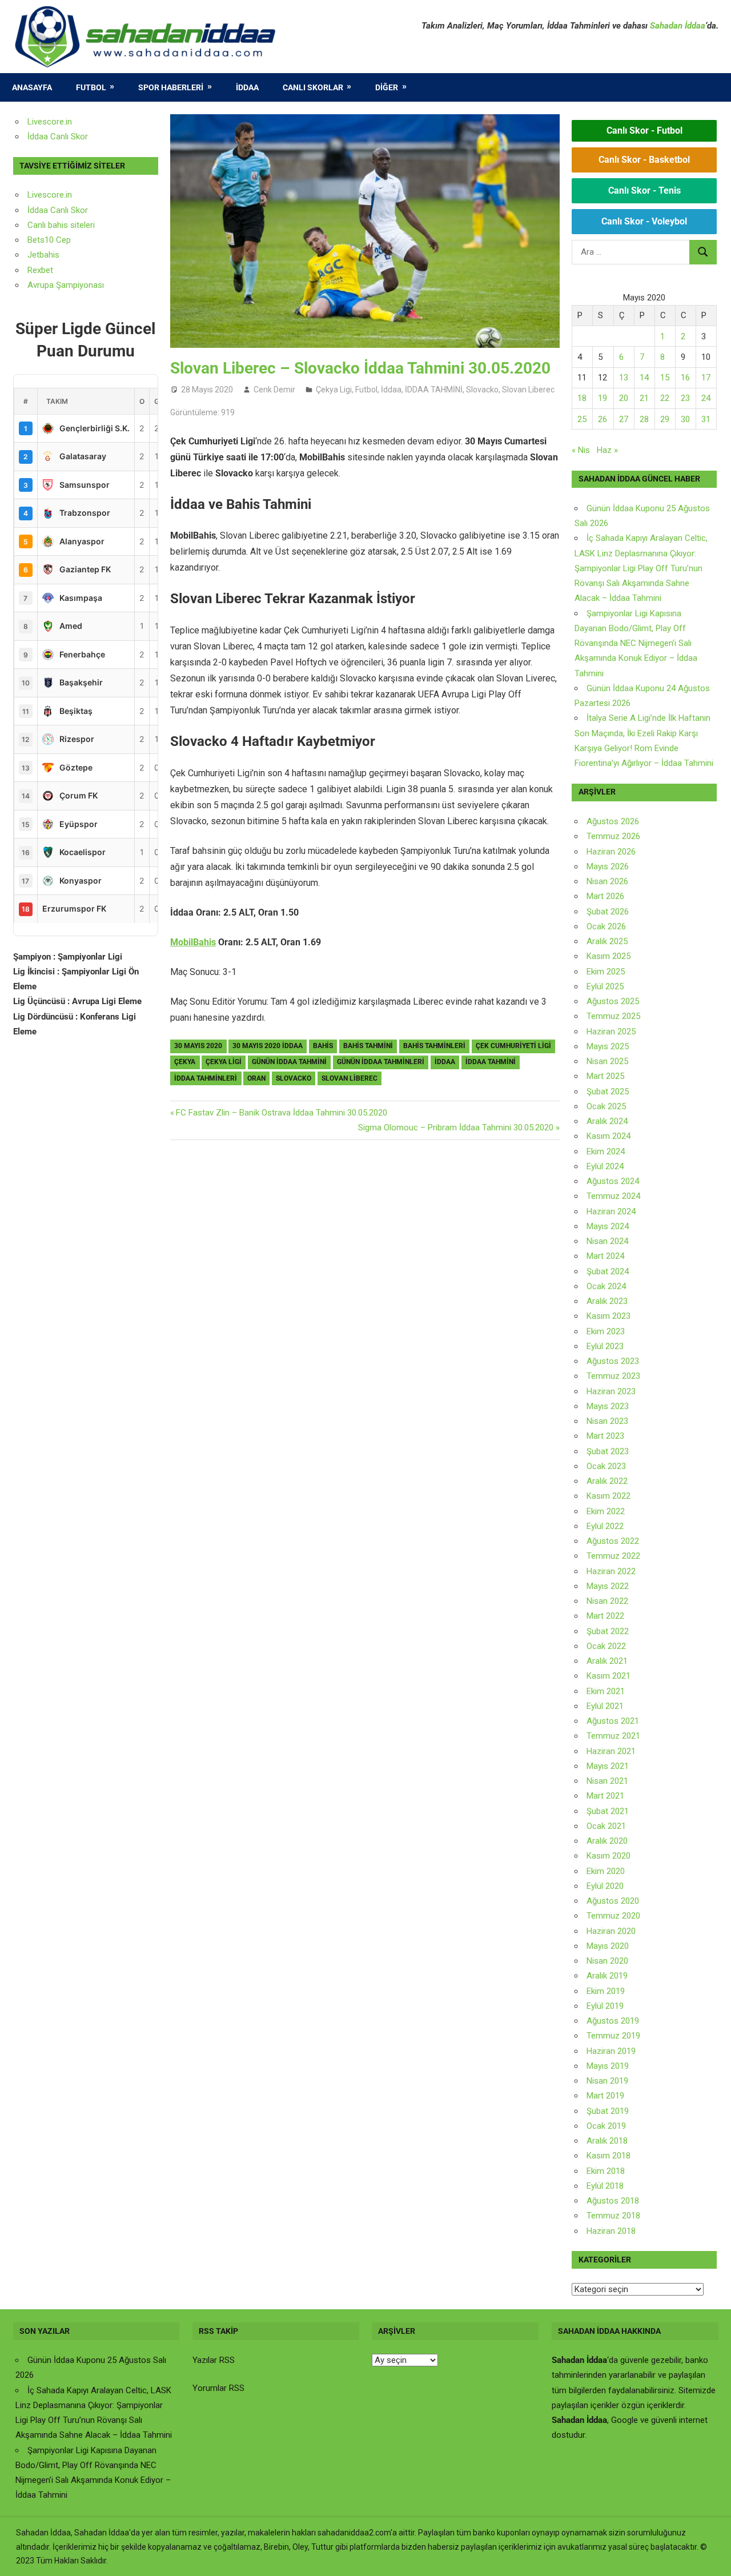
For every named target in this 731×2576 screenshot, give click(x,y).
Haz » (607, 450)
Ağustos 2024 (613, 1181)
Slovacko (482, 390)
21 (644, 398)
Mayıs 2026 (608, 866)
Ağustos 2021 (613, 1721)
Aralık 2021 (607, 1661)
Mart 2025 (605, 1076)
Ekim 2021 (606, 1691)
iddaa (445, 1062)
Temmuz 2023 (613, 1376)
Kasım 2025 (609, 956)
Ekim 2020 (606, 1871)
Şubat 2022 (608, 1631)
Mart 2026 (605, 896)
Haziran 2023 (611, 1391)
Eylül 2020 (605, 1886)
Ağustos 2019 (613, 2021)
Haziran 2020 (611, 1931)
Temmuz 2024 (613, 1196)
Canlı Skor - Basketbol (644, 160)
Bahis (323, 1046)
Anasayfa (32, 87)
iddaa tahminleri (206, 1078)
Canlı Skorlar (313, 87)
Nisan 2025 (607, 1061)
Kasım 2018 (609, 2156)
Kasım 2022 (609, 1496)
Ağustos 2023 (613, 1361)
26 (603, 419)
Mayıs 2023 (608, 1406)
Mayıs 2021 (608, 1766)
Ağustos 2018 (613, 2201)
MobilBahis (193, 942)
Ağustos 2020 (613, 1901)
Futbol (91, 87)
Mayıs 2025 (608, 1046)
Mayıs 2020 (608, 1946)
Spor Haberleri (171, 87)
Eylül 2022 (605, 1526)
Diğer (387, 87)
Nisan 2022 (607, 1601)
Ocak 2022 (606, 1646)
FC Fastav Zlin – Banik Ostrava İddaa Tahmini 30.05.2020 (281, 1113)
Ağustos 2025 (613, 1001)
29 (665, 419)
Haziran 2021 (611, 1751)
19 (603, 398)
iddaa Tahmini (491, 1062)
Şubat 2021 (608, 1811)
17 (706, 378)
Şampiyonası (79, 285)
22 (665, 398)
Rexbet (40, 270)
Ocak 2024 (606, 1286)
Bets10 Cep (49, 240)
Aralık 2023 (607, 1301)
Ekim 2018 (606, 2171)
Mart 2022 (605, 1616)
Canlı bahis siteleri (61, 225)
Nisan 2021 (607, 1781)
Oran (256, 1078)
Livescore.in (50, 122)
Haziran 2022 (611, 1571)
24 (706, 398)
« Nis (581, 450)
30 (685, 419)
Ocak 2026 (606, 926)
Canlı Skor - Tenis (644, 190)
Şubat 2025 (608, 1092)
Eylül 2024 (605, 1166)
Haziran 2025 (611, 1032)
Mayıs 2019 (608, 2066)
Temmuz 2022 (613, 1556)
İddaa (247, 87)
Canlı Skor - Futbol (644, 131)
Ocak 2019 (606, 2126)
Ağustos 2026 (613, 821)
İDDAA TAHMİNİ (434, 390)
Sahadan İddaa (678, 26)
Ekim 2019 (606, 1991)
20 (624, 398)
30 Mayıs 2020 (198, 1046)
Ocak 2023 (606, 1466)
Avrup (38, 285)
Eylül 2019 (605, 2006)
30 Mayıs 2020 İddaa (268, 1046)
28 (644, 419)
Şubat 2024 (608, 1271)
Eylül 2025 (605, 986)
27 (624, 419)
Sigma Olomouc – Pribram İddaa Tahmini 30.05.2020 (456, 1127)
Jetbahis (43, 255)
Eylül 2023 (605, 1346)
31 (706, 419)
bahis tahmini (368, 1046)
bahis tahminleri (434, 1046)
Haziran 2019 (611, 2051)
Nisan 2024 (607, 1241)
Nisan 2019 (607, 2081)
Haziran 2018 (611, 2231)
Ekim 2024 (606, 1151)
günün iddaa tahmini (289, 1062)
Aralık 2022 (607, 1481)
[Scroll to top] (712, 2557)
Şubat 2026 (608, 912)
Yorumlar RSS (218, 2388)
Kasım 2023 (609, 1316)
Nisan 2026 (607, 881)
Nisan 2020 (607, 1961)
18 (582, 398)
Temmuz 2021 (613, 1736)
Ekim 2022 (606, 1511)
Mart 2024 (605, 1256)
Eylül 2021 (605, 1706)
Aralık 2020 (607, 1841)
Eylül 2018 (605, 2186)
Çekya (185, 1062)
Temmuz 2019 (613, 2036)
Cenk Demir (274, 390)
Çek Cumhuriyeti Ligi (513, 1046)
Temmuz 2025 (613, 1016)
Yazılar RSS (214, 2360)
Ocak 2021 (606, 1826)
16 (685, 378)
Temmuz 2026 (613, 836)
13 (624, 378)
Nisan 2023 (607, 1421)
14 (644, 378)
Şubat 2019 (608, 2111)
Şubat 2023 (608, 1451)
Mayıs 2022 (608, 1586)
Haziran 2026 (611, 852)
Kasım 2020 (609, 1856)
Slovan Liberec (528, 390)
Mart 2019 (605, 2096)
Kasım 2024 (609, 1136)
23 (685, 398)
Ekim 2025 (606, 972)
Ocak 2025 (606, 1106)
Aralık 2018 (607, 2141)
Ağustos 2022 (613, 1541)
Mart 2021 (605, 1796)
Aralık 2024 (607, 1121)
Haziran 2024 (611, 1211)
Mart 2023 (605, 1436)
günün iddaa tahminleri (381, 1062)
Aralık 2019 (607, 1976)
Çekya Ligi (334, 390)
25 (582, 419)
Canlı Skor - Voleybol (644, 221)
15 (665, 378)
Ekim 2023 (606, 1331)
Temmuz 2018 (613, 2216)
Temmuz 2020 (613, 1916)
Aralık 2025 (607, 941)
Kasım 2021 (609, 1676)
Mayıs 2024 (608, 1226)
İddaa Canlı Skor (58, 137)
